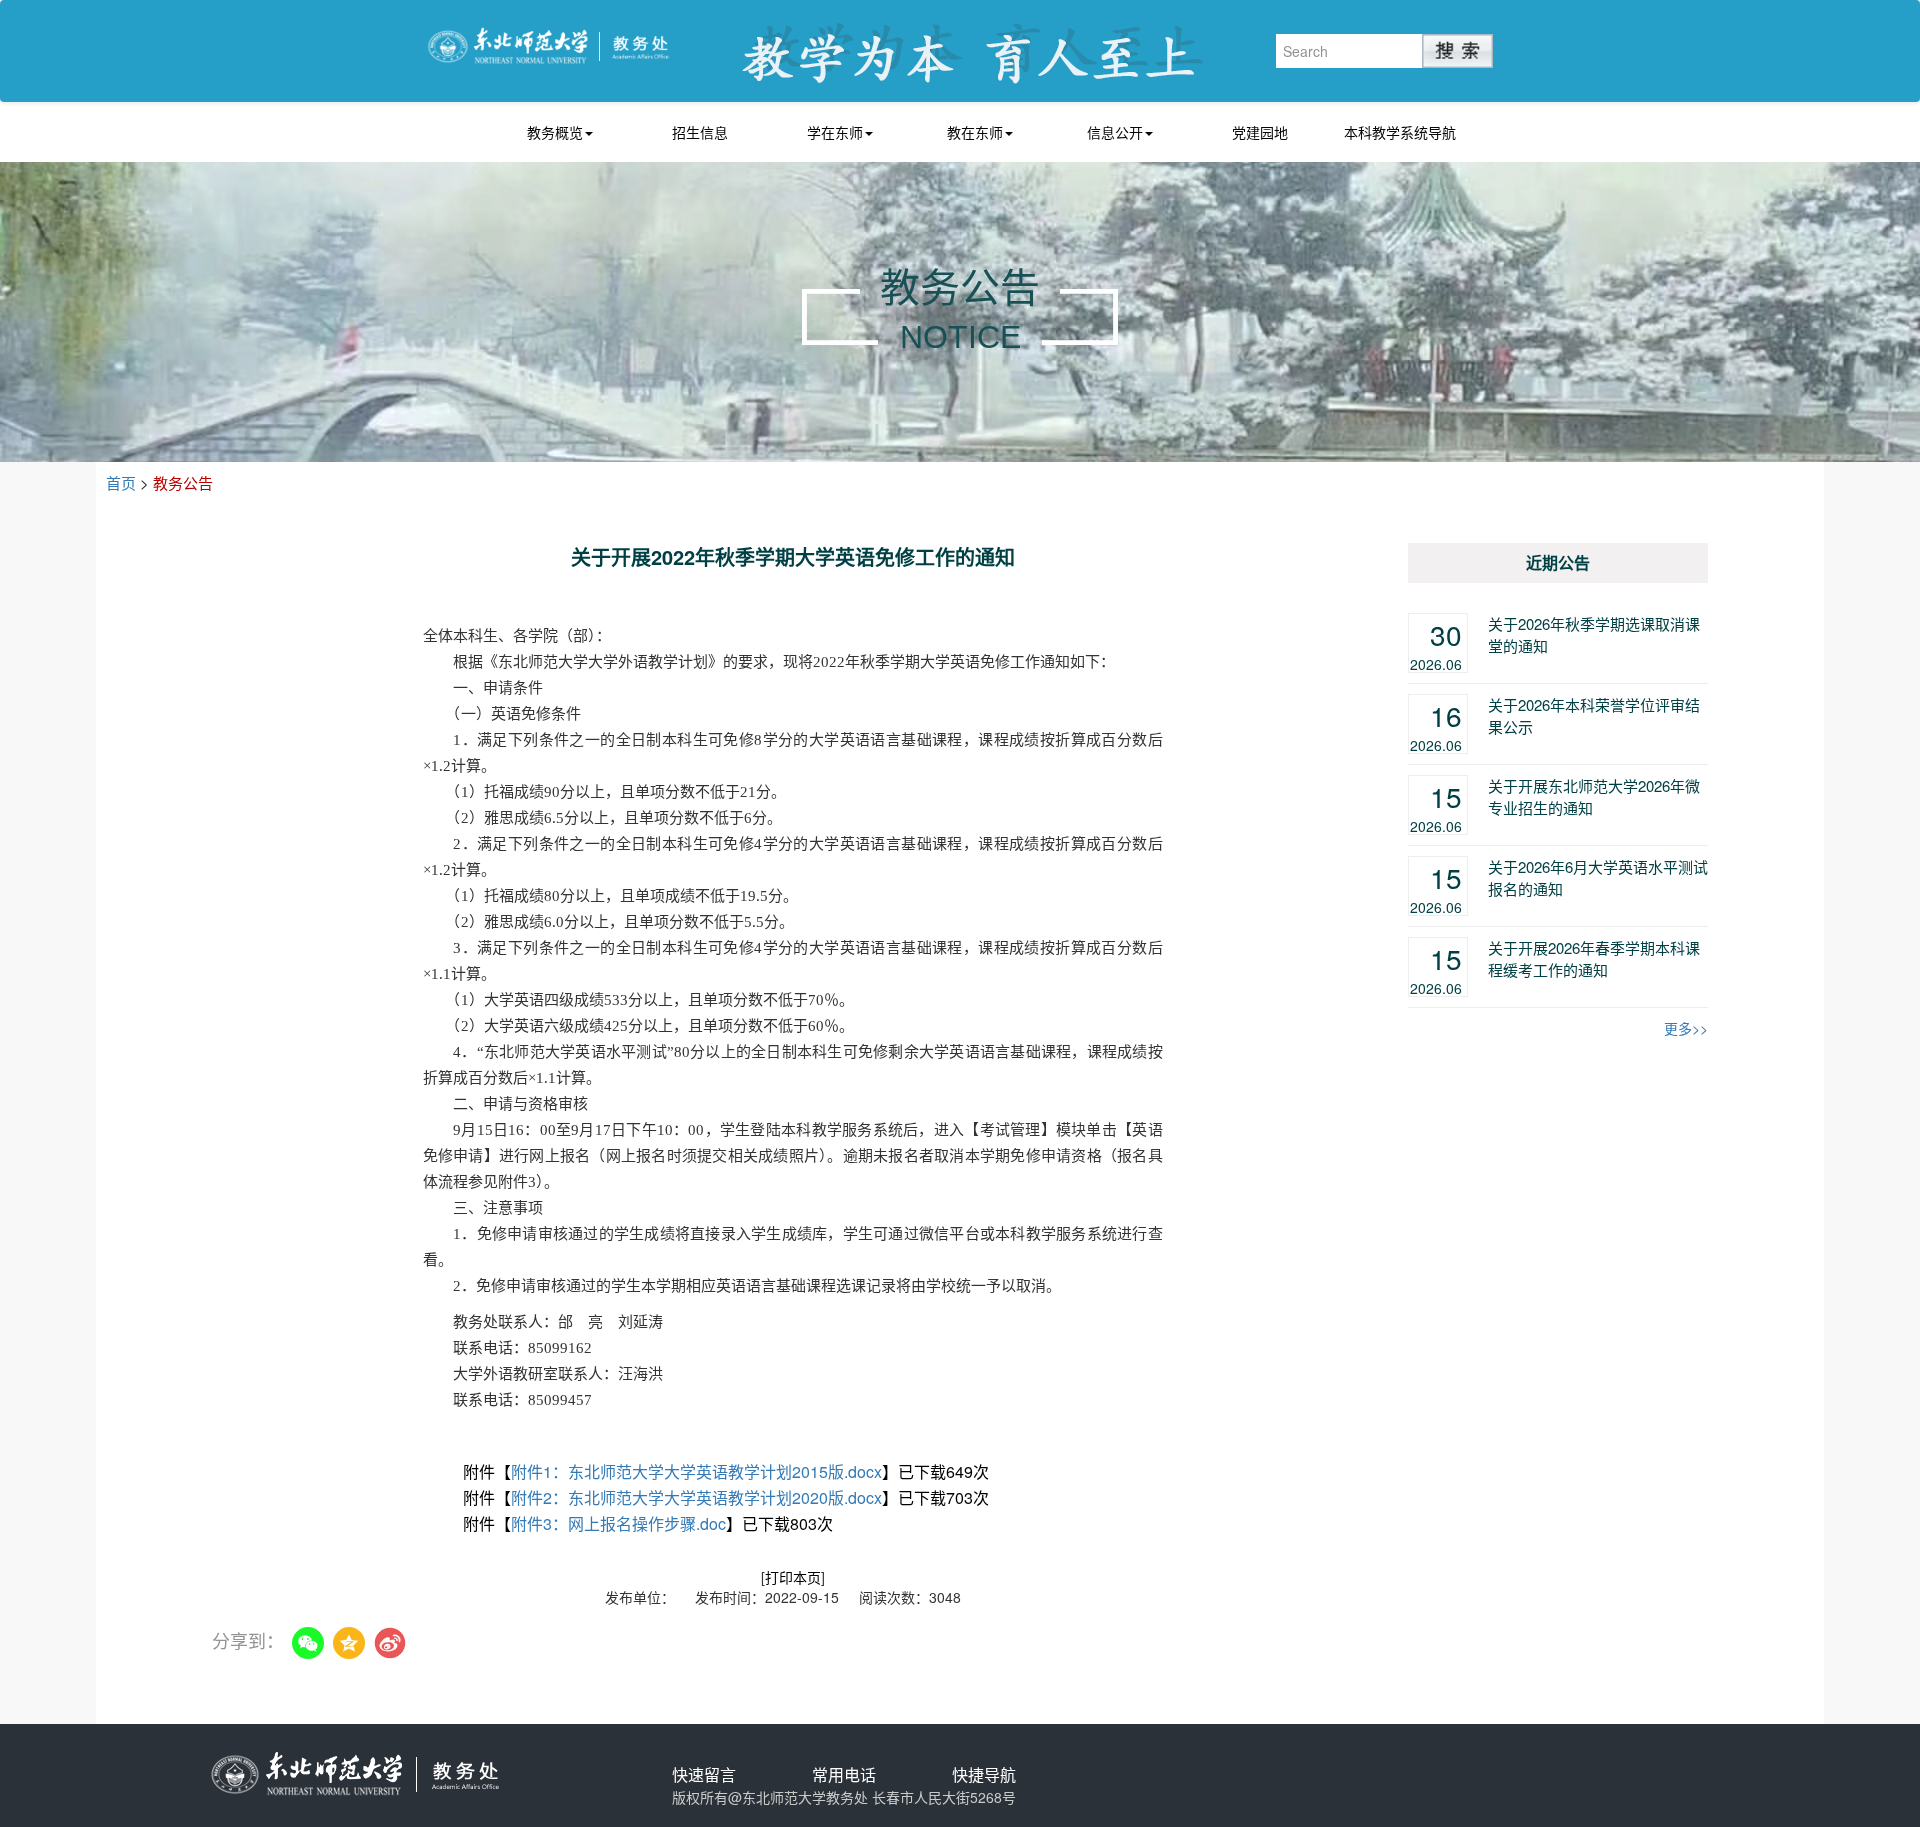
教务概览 (555, 132)
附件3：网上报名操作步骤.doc (618, 1523)
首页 (121, 482)
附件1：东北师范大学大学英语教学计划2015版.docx (696, 1471)
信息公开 (1115, 132)
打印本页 (793, 1577)
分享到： (248, 1640)
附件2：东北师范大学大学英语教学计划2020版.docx (696, 1497)
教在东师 (975, 132)
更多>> (1686, 1028)
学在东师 (835, 132)
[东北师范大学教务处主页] (548, 43)
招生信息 (700, 132)
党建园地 (1260, 132)
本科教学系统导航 (1400, 132)
